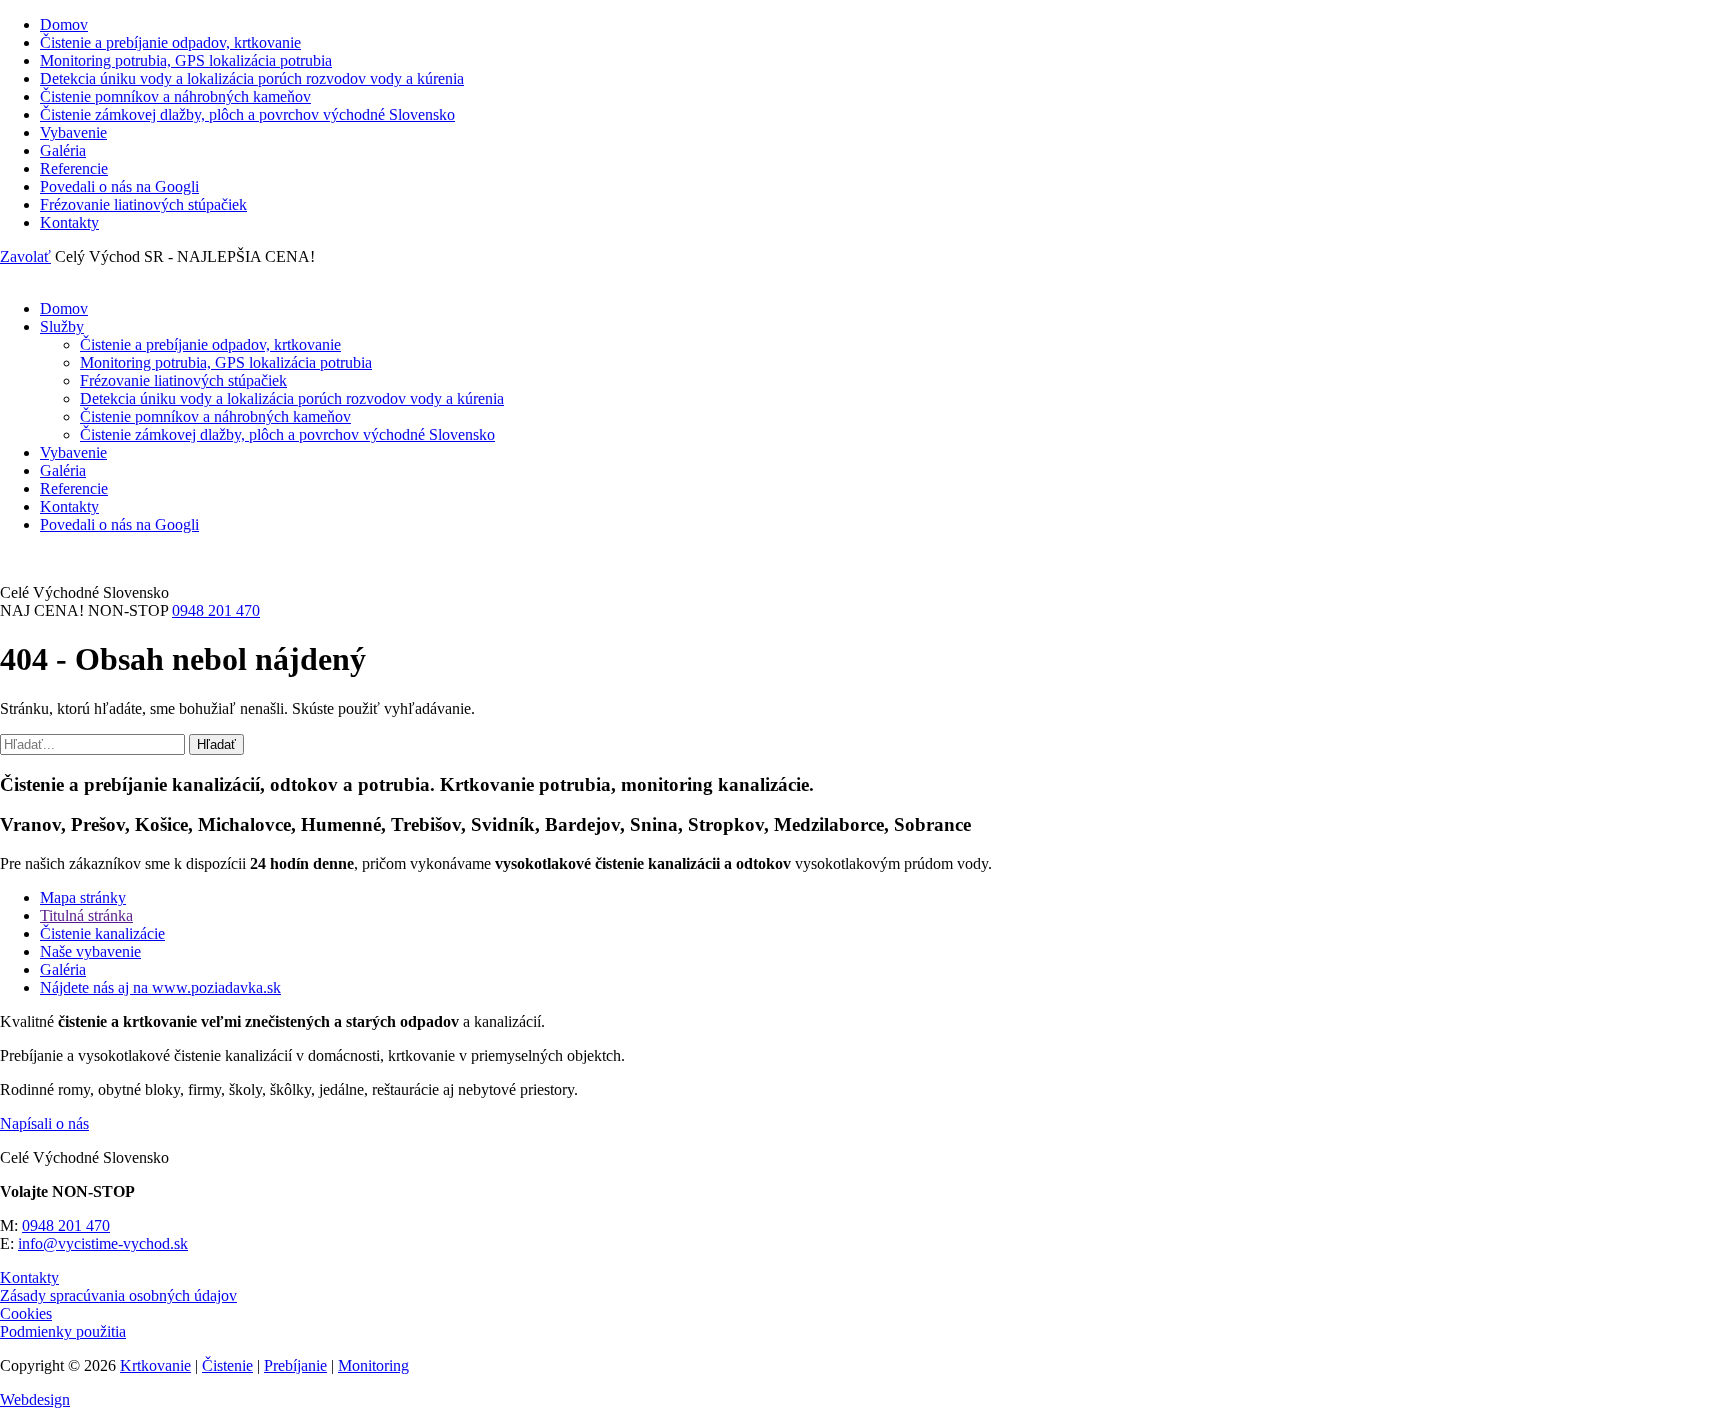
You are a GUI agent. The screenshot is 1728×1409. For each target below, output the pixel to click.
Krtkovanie (155, 1365)
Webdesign (35, 1399)
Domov (64, 24)
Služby (62, 326)
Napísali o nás (44, 1123)
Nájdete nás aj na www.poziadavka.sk (160, 987)
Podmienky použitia (63, 1331)
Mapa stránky (83, 897)
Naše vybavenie (90, 951)
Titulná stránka (86, 915)
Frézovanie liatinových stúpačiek (143, 204)
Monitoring (373, 1365)
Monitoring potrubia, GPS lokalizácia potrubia (186, 60)
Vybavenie (73, 132)
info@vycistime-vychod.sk (103, 1243)
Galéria (63, 150)
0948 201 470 (216, 610)
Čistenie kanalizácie (102, 933)
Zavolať (25, 256)
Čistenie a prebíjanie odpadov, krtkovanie (170, 42)
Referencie (74, 168)
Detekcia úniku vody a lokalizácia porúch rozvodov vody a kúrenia (252, 78)
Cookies (26, 1313)
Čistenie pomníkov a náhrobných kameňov (175, 96)
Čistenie (227, 1365)
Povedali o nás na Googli (119, 186)
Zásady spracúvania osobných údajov (118, 1295)
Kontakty (69, 222)
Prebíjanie (295, 1365)
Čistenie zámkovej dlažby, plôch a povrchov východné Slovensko (247, 114)
